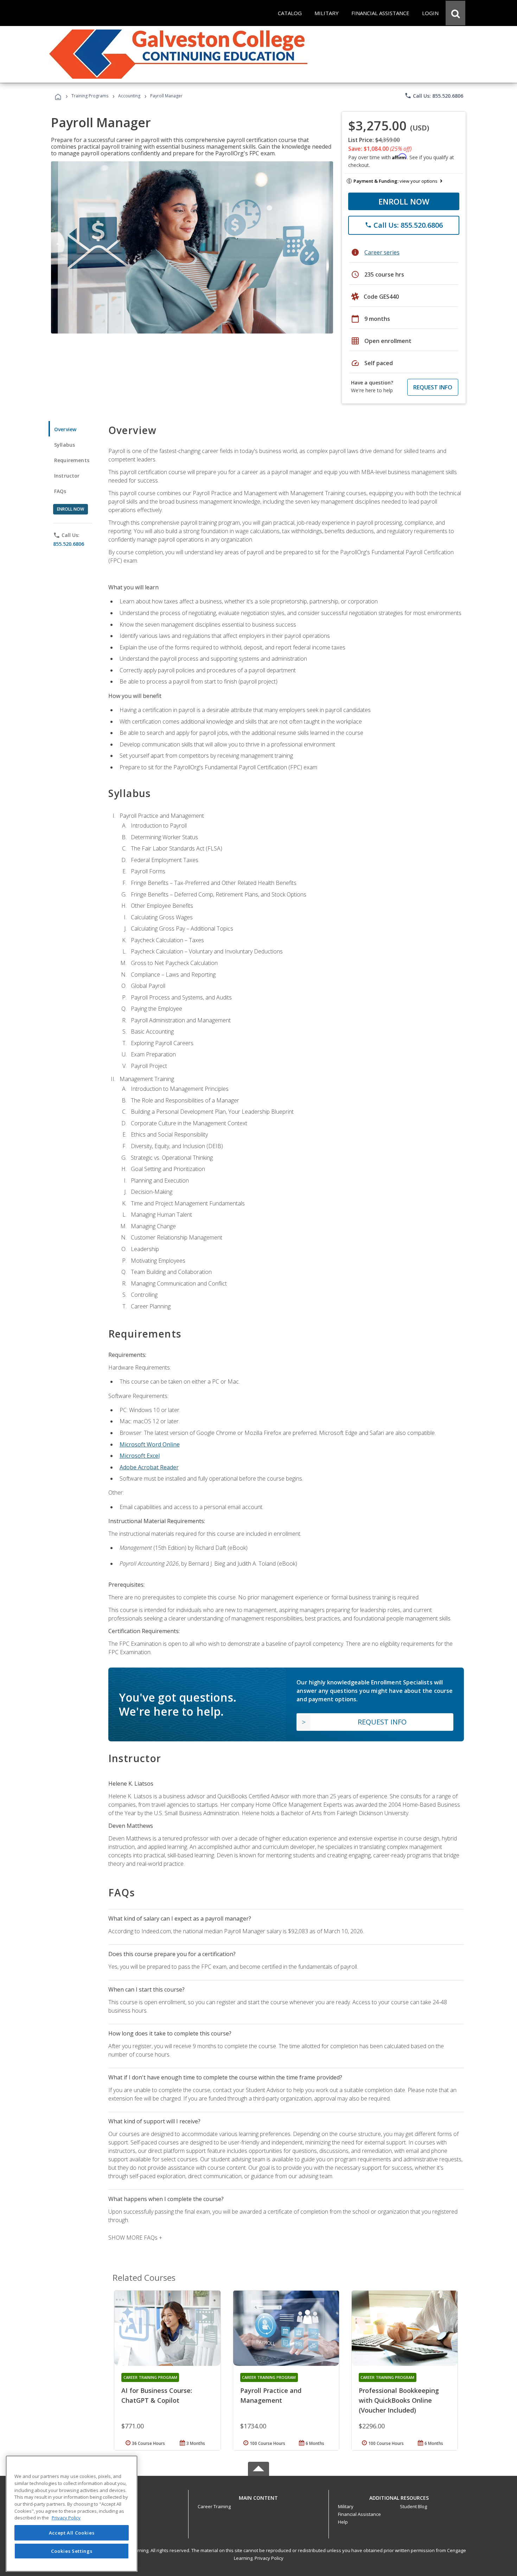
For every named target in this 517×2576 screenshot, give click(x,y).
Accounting (129, 96)
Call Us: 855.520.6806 (434, 96)
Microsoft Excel (140, 1456)
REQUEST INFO (433, 387)
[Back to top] (258, 2496)
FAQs (60, 491)
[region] (72, 2514)
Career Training (214, 2506)
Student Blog (413, 2506)
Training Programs (90, 96)
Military (346, 2506)
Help (343, 2522)
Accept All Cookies (72, 2533)
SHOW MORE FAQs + (135, 2238)
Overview (65, 429)
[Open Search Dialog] (455, 13)
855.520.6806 (69, 544)
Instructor (67, 476)
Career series (382, 252)
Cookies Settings (72, 2551)
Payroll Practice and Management (271, 2395)
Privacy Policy (269, 2558)
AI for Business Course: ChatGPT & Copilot (157, 2395)
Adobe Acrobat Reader (149, 1467)
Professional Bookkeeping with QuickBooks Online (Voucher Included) (399, 2400)
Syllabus (65, 445)
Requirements (72, 460)
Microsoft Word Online (150, 1444)
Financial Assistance (359, 2514)
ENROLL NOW (404, 201)
